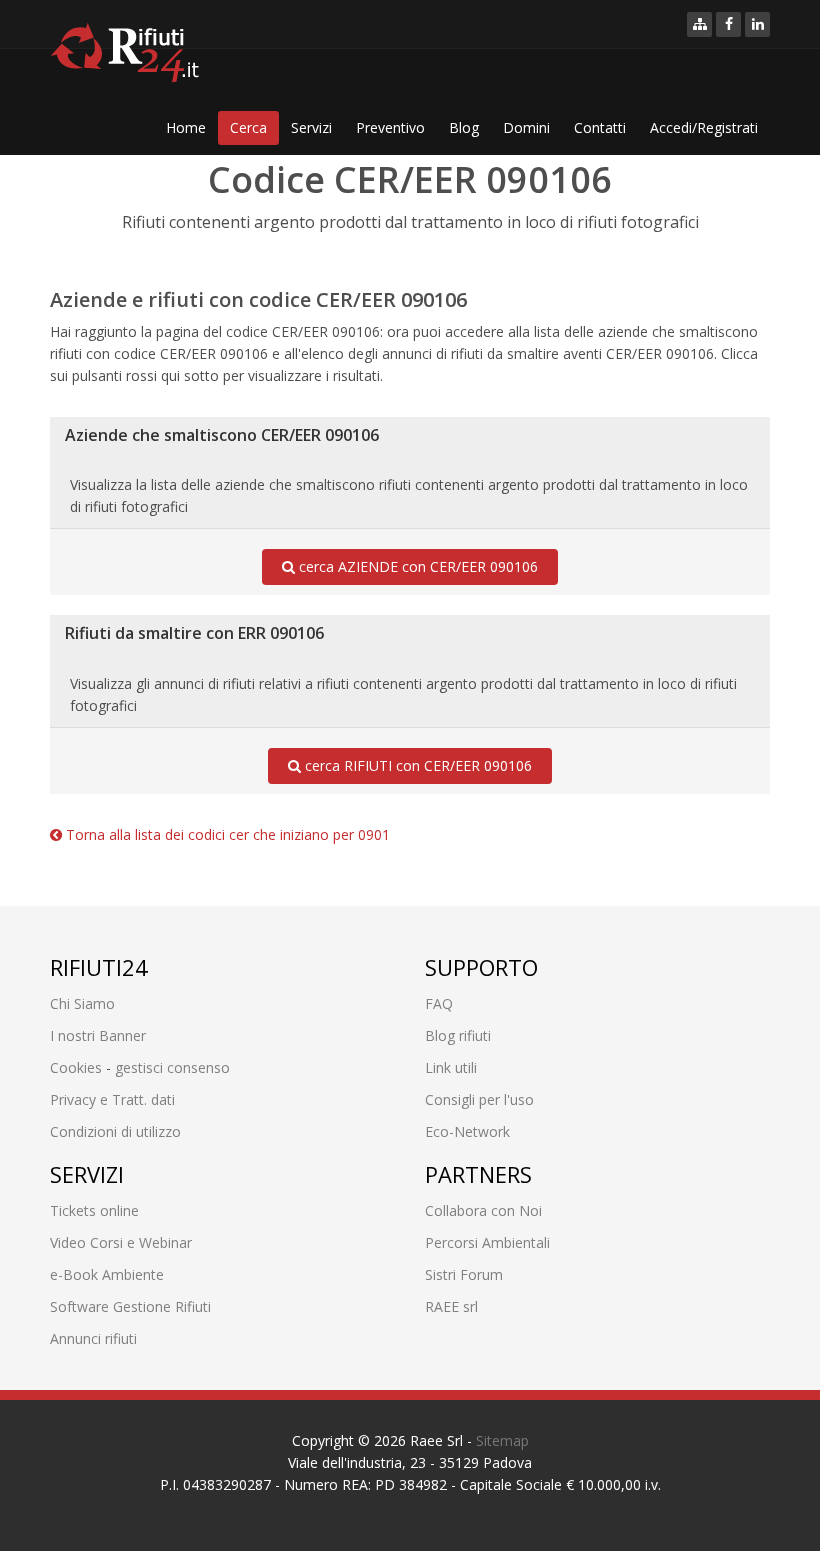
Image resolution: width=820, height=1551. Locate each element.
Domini (526, 127)
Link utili (451, 1067)
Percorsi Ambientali (487, 1242)
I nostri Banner (98, 1035)
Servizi (311, 127)
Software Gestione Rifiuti (130, 1306)
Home (186, 127)
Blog (464, 127)
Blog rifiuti (458, 1035)
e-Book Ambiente (107, 1274)
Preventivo (390, 127)
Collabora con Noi (483, 1210)
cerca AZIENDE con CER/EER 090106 (416, 566)
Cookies (76, 1067)
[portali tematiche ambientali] (699, 24)
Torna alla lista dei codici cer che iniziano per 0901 (226, 834)
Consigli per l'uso (479, 1099)
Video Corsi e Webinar (121, 1242)
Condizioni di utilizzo (115, 1131)
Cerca (248, 127)
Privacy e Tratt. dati (112, 1099)
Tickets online (94, 1210)
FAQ (439, 1003)
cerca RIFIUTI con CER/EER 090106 (416, 765)
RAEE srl (451, 1306)
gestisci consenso (172, 1067)
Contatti (600, 127)
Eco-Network (467, 1131)
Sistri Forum (464, 1274)
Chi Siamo (82, 1003)
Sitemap (502, 1440)
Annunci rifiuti (93, 1338)
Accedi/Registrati (704, 127)
